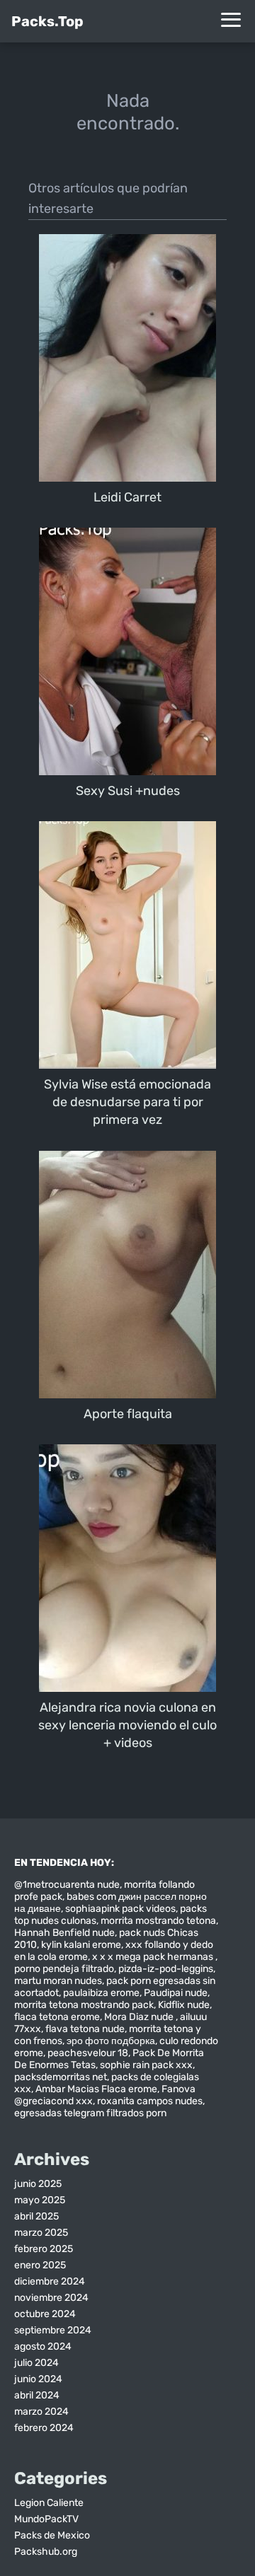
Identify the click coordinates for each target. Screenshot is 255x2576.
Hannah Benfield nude (64, 1933)
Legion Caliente (49, 2503)
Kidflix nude (184, 2005)
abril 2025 (36, 2216)
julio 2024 (36, 2363)
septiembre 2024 (53, 2330)
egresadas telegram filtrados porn (90, 2113)
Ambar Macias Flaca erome (96, 2089)
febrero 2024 (44, 2428)
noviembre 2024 (51, 2298)
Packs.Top (47, 21)
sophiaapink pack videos (120, 1909)
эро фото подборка (111, 2041)
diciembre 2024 (50, 2281)
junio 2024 (38, 2379)
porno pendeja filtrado (64, 1969)
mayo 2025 (40, 2200)
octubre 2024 (45, 2314)
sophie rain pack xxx (146, 2065)
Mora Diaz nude (140, 2017)
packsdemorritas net (61, 2077)
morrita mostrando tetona (158, 1921)
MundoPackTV (46, 2519)
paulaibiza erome (101, 1993)
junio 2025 (38, 2184)
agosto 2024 (43, 2346)
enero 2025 (40, 2265)
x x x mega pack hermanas (154, 1957)
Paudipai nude (176, 1993)
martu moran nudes (58, 1981)
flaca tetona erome (57, 2017)
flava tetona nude (85, 2029)
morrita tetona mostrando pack (84, 2005)
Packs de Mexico (52, 2535)
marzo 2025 (41, 2233)
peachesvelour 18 (88, 2053)
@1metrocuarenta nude (67, 1885)
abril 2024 (37, 2395)
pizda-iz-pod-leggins (166, 1969)
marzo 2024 (41, 2412)
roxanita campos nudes (150, 2101)
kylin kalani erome (81, 1945)
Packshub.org (46, 2552)
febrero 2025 (44, 2249)
